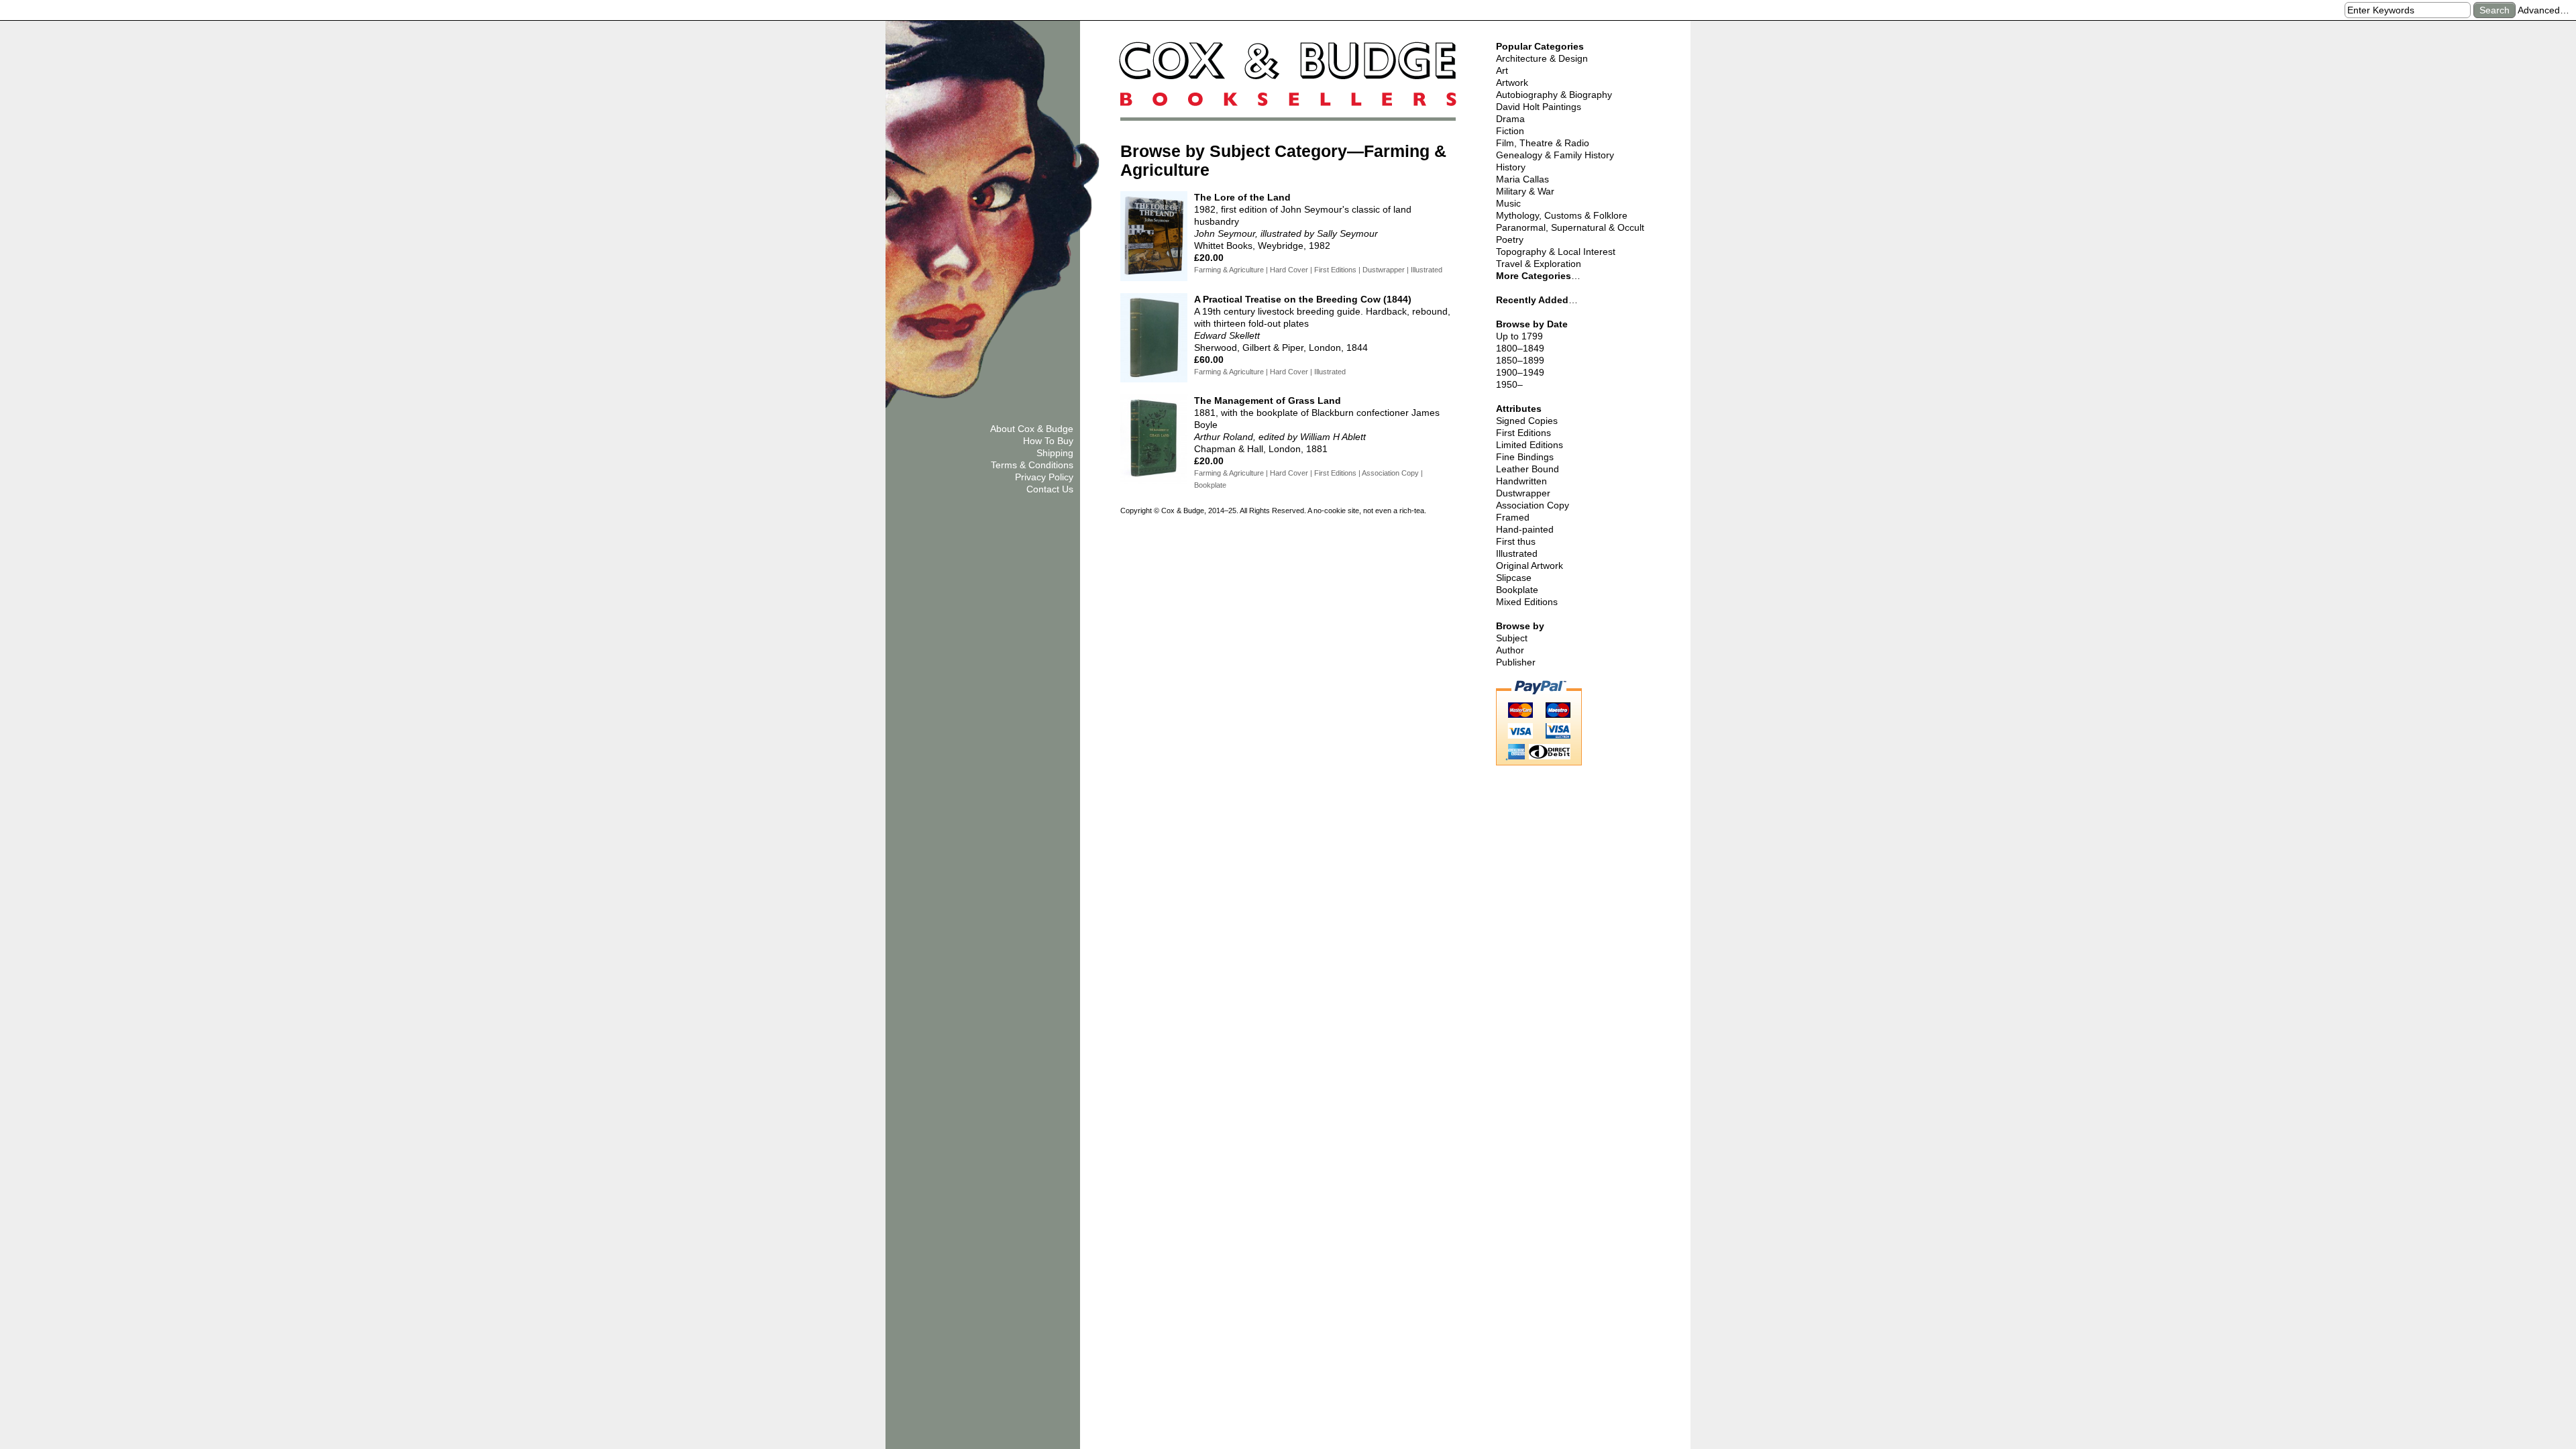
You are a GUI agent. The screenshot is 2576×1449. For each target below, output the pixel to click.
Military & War (1525, 191)
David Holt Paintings (1539, 107)
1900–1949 (1520, 372)
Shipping (1055, 453)
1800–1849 (1520, 348)
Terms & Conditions (1032, 465)
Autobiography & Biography (1554, 95)
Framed (1513, 517)
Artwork (1512, 83)
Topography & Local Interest (1556, 252)
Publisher (1516, 662)
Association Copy (1533, 505)
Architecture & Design (1542, 58)
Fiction (1510, 131)
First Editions (1523, 433)
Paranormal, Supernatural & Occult (1570, 227)
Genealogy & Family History (1555, 155)
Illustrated (1517, 553)
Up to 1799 (1519, 336)
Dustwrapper (1523, 493)
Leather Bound (1527, 469)
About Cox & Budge (1032, 429)
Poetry (1510, 239)
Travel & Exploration (1539, 264)
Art (1502, 70)
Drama (1510, 119)
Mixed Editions (1527, 602)
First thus (1516, 541)
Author (1510, 650)
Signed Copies (1527, 421)
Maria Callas (1522, 179)
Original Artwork (1529, 566)
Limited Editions (1529, 445)
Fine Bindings (1525, 457)
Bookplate (1517, 590)
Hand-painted (1525, 529)
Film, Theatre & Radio (1543, 143)
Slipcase (1514, 578)
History (1511, 167)
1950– (1509, 384)
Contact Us (1050, 489)
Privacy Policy (1044, 477)
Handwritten (1521, 481)
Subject (1512, 638)
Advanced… (2543, 10)
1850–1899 (1520, 360)
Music (1508, 203)
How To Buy (1048, 441)
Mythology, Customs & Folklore (1562, 215)
